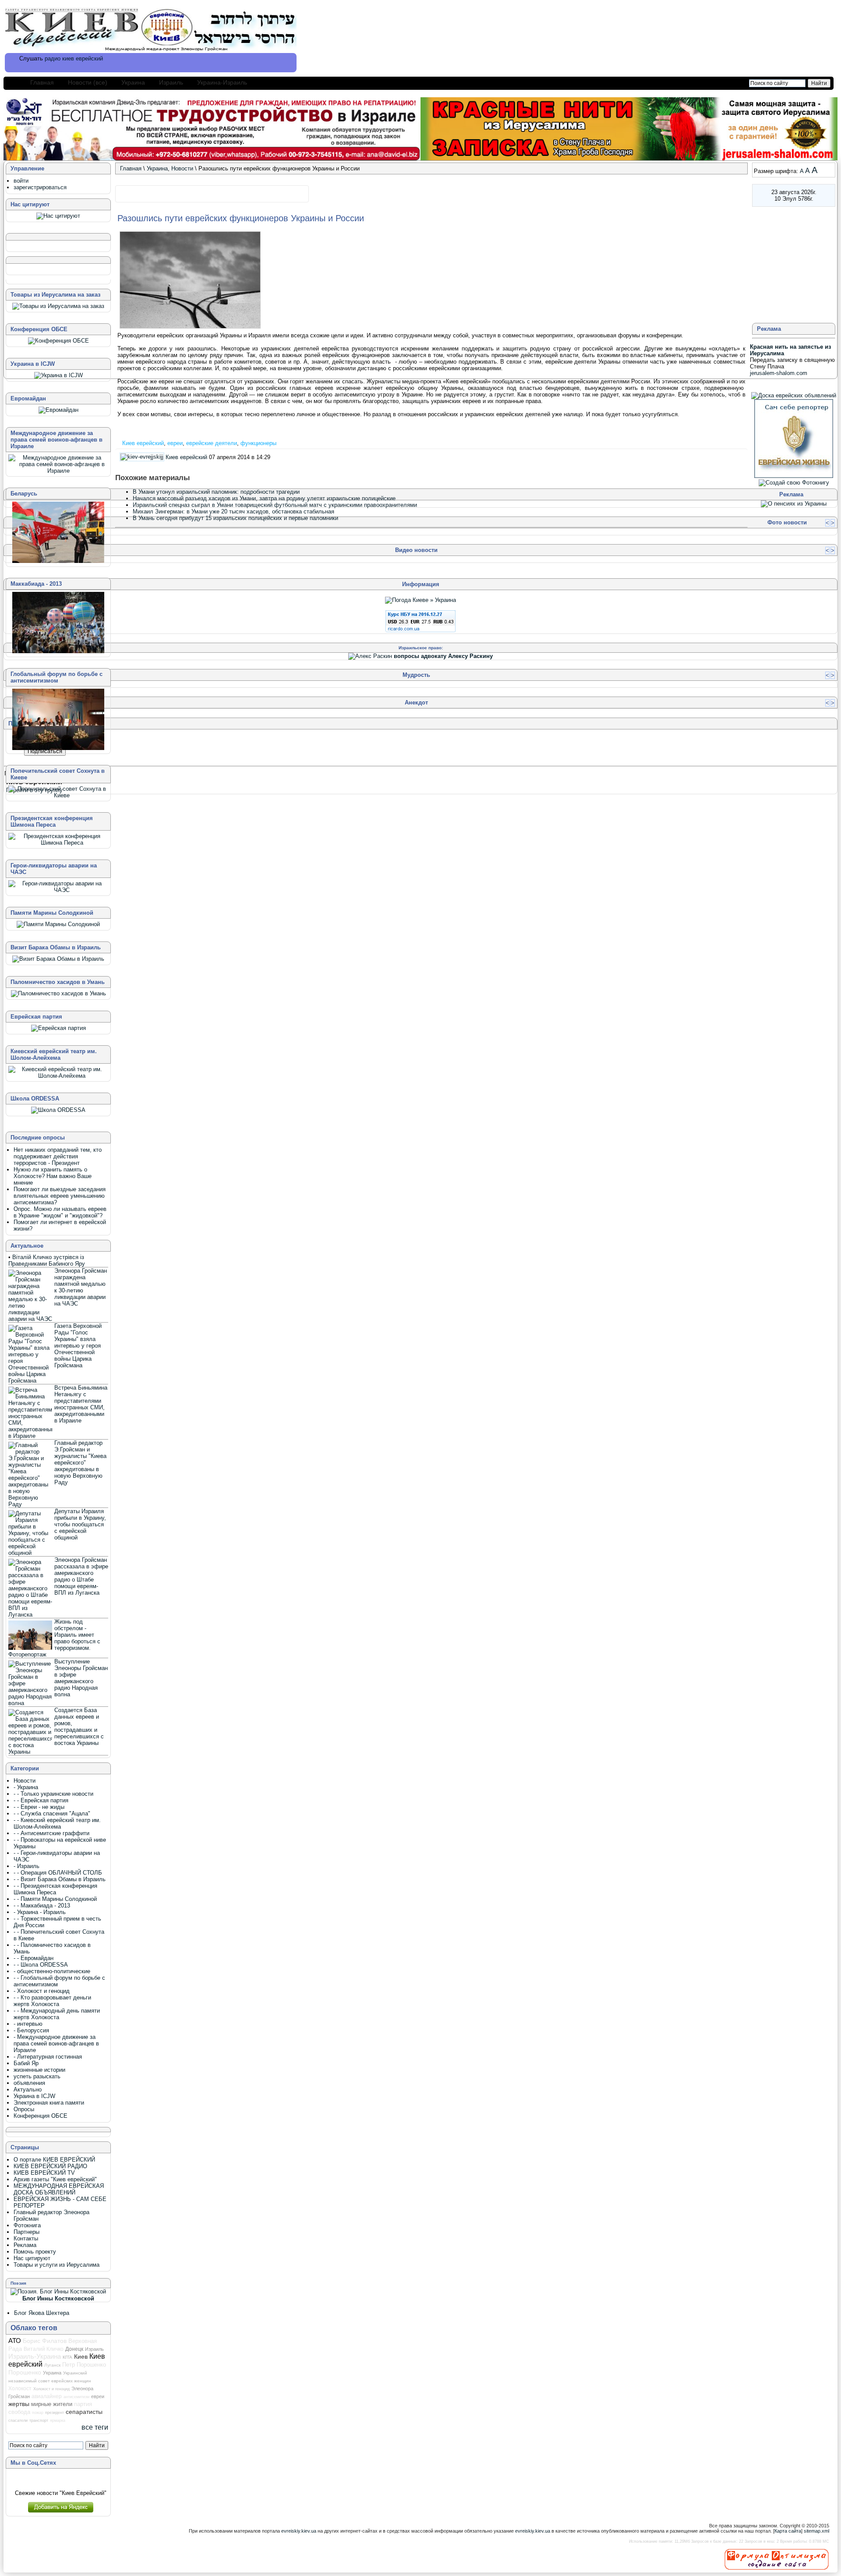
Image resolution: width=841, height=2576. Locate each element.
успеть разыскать (37, 2076)
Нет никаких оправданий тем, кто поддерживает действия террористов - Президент (58, 1156)
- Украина (26, 1787)
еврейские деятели (212, 443)
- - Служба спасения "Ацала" (52, 1813)
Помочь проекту (35, 2252)
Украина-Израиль (222, 82)
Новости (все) (88, 82)
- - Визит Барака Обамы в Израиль (60, 1879)
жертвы (19, 2404)
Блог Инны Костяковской (58, 2298)
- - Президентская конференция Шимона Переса (55, 1889)
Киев (81, 2357)
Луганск (52, 2365)
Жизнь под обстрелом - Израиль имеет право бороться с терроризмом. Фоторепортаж (54, 1638)
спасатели (18, 2420)
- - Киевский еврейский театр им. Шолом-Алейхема (57, 1823)
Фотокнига (27, 2225)
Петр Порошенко (84, 2365)
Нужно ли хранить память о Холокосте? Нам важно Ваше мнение (53, 1176)
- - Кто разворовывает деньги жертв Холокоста (52, 2001)
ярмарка (58, 2420)
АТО (15, 2341)
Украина (133, 82)
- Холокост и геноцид (42, 1991)
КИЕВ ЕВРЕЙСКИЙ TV (44, 2173)
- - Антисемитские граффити (51, 1833)
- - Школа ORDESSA (41, 1965)
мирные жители (52, 2404)
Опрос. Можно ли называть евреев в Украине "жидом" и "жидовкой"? (60, 1212)
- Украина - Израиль (40, 1912)
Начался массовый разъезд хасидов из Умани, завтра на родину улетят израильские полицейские (264, 498)
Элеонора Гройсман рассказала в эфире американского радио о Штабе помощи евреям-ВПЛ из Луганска (81, 1576)
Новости (182, 168)
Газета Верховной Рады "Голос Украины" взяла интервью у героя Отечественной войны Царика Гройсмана (78, 1346)
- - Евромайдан (34, 1958)
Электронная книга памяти (49, 2103)
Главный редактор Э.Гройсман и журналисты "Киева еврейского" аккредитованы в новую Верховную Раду (80, 1463)
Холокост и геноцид (51, 2389)
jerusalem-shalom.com (779, 373)
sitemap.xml (816, 2531)
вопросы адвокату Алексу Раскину (443, 656)
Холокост (20, 2388)
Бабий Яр (26, 2063)
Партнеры (27, 2232)
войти (21, 181)
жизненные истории (39, 2070)
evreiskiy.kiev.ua (299, 2531)
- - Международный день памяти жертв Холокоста (57, 2014)
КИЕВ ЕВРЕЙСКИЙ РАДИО (50, 2166)
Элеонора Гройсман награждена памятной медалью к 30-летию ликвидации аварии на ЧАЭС (81, 1287)
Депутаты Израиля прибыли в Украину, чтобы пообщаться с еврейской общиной (80, 1524)
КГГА (67, 2357)
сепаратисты (84, 2412)
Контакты (26, 2238)
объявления (29, 2083)
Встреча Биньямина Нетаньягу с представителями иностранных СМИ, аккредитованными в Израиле (81, 1404)
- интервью (28, 2024)
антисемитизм (76, 2397)
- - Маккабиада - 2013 (42, 1905)
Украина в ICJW (34, 2096)
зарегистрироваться (40, 187)
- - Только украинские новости (53, 1794)
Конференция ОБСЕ (41, 2116)
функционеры (258, 443)
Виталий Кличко (44, 2349)
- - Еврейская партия (41, 1800)
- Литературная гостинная (48, 2057)
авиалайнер (47, 2396)
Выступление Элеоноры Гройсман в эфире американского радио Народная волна (81, 1678)
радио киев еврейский (74, 58)
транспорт (39, 2420)
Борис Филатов (45, 2341)
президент (55, 2413)
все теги (95, 2427)
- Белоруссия (31, 2030)
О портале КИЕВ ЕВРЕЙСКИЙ (54, 2160)
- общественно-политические (52, 1971)
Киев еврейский (143, 443)
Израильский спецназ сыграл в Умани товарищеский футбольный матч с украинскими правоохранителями (275, 505)
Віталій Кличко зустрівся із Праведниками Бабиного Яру (47, 1260)
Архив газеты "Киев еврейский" (55, 2179)
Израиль (171, 82)
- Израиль (27, 1866)
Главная (42, 82)
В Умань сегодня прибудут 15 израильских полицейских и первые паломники (235, 518)
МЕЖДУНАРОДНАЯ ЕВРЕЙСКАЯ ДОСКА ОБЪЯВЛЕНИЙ (59, 2189)
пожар (38, 2413)
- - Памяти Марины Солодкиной (55, 1899)
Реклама (25, 2245)
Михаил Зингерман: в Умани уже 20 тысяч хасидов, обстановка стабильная (233, 511)
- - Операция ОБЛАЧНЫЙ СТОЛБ (58, 1873)
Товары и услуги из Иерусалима (57, 2265)
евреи (175, 443)
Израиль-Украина (35, 2357)
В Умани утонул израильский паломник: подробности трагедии (216, 492)
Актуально (28, 2089)
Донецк (74, 2349)
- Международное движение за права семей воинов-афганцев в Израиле (56, 2043)
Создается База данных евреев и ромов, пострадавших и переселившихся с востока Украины (79, 1727)
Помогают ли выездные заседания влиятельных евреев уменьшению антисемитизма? (60, 1196)
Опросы (24, 2109)
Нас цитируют (32, 2258)
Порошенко (25, 2372)
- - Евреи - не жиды (39, 1807)
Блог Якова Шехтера (42, 2313)
